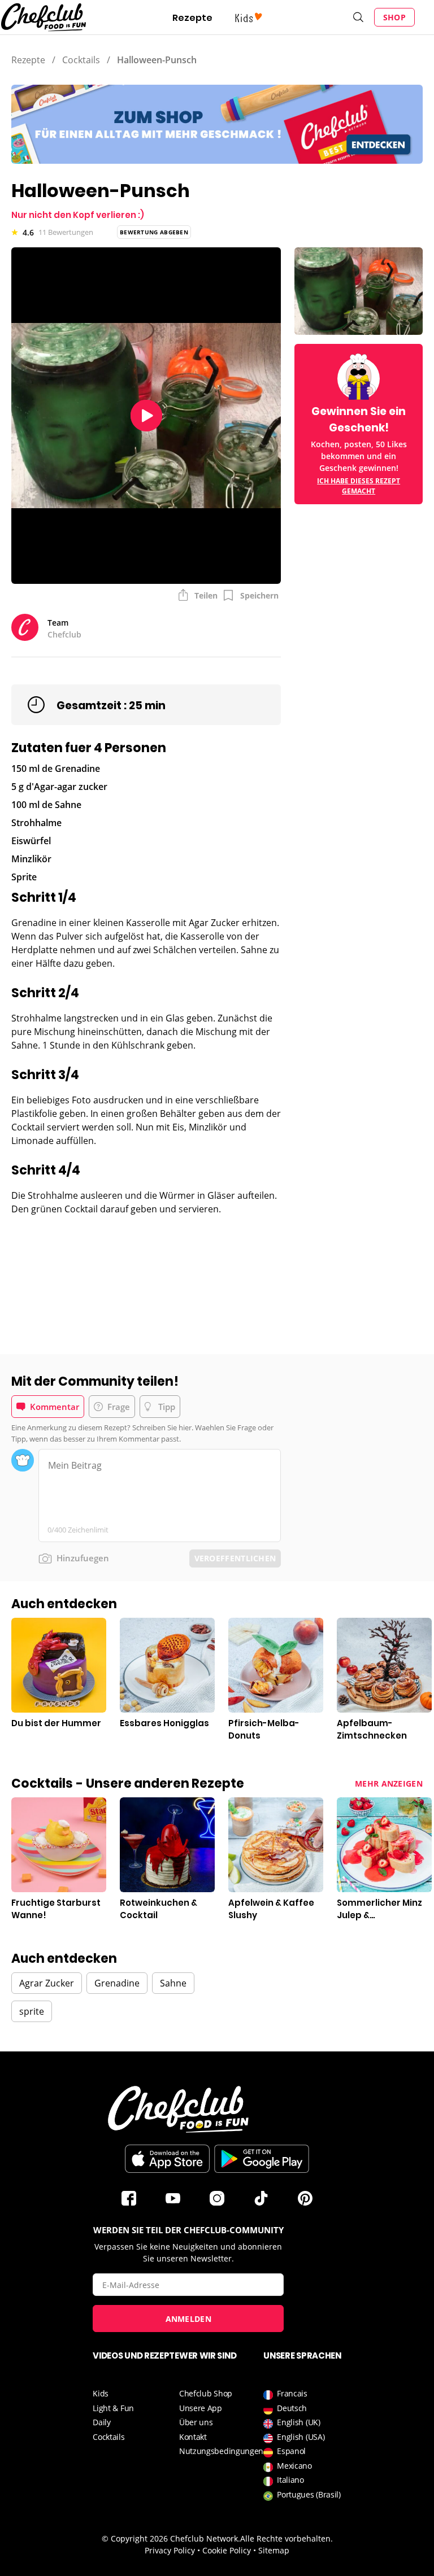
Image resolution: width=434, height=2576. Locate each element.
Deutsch (292, 2408)
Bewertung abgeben (154, 232)
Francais (292, 2393)
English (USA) (301, 2437)
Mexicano (294, 2466)
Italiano (290, 2480)
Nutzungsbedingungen (221, 2451)
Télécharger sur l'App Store (167, 2159)
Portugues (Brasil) (309, 2494)
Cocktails (81, 60)
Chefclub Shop (206, 2393)
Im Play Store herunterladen (262, 2159)
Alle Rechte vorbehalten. (287, 2538)
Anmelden (188, 2319)
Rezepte (192, 18)
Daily (102, 2422)
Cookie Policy (227, 2550)
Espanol (291, 2451)
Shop (394, 17)
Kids (101, 2393)
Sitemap (274, 2550)
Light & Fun (113, 2408)
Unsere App (201, 2408)
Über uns (196, 2422)
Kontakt (193, 2437)
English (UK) (298, 2422)
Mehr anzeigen (389, 1783)
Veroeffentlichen (235, 1558)
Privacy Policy (170, 2550)
